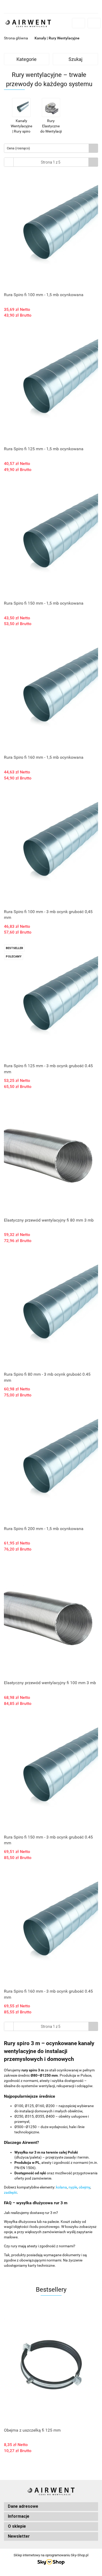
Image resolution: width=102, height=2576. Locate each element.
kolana (61, 2187)
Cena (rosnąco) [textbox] (18, 148)
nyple (73, 2187)
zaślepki (10, 2192)
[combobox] (51, 148)
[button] (51, 2507)
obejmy (84, 2187)
